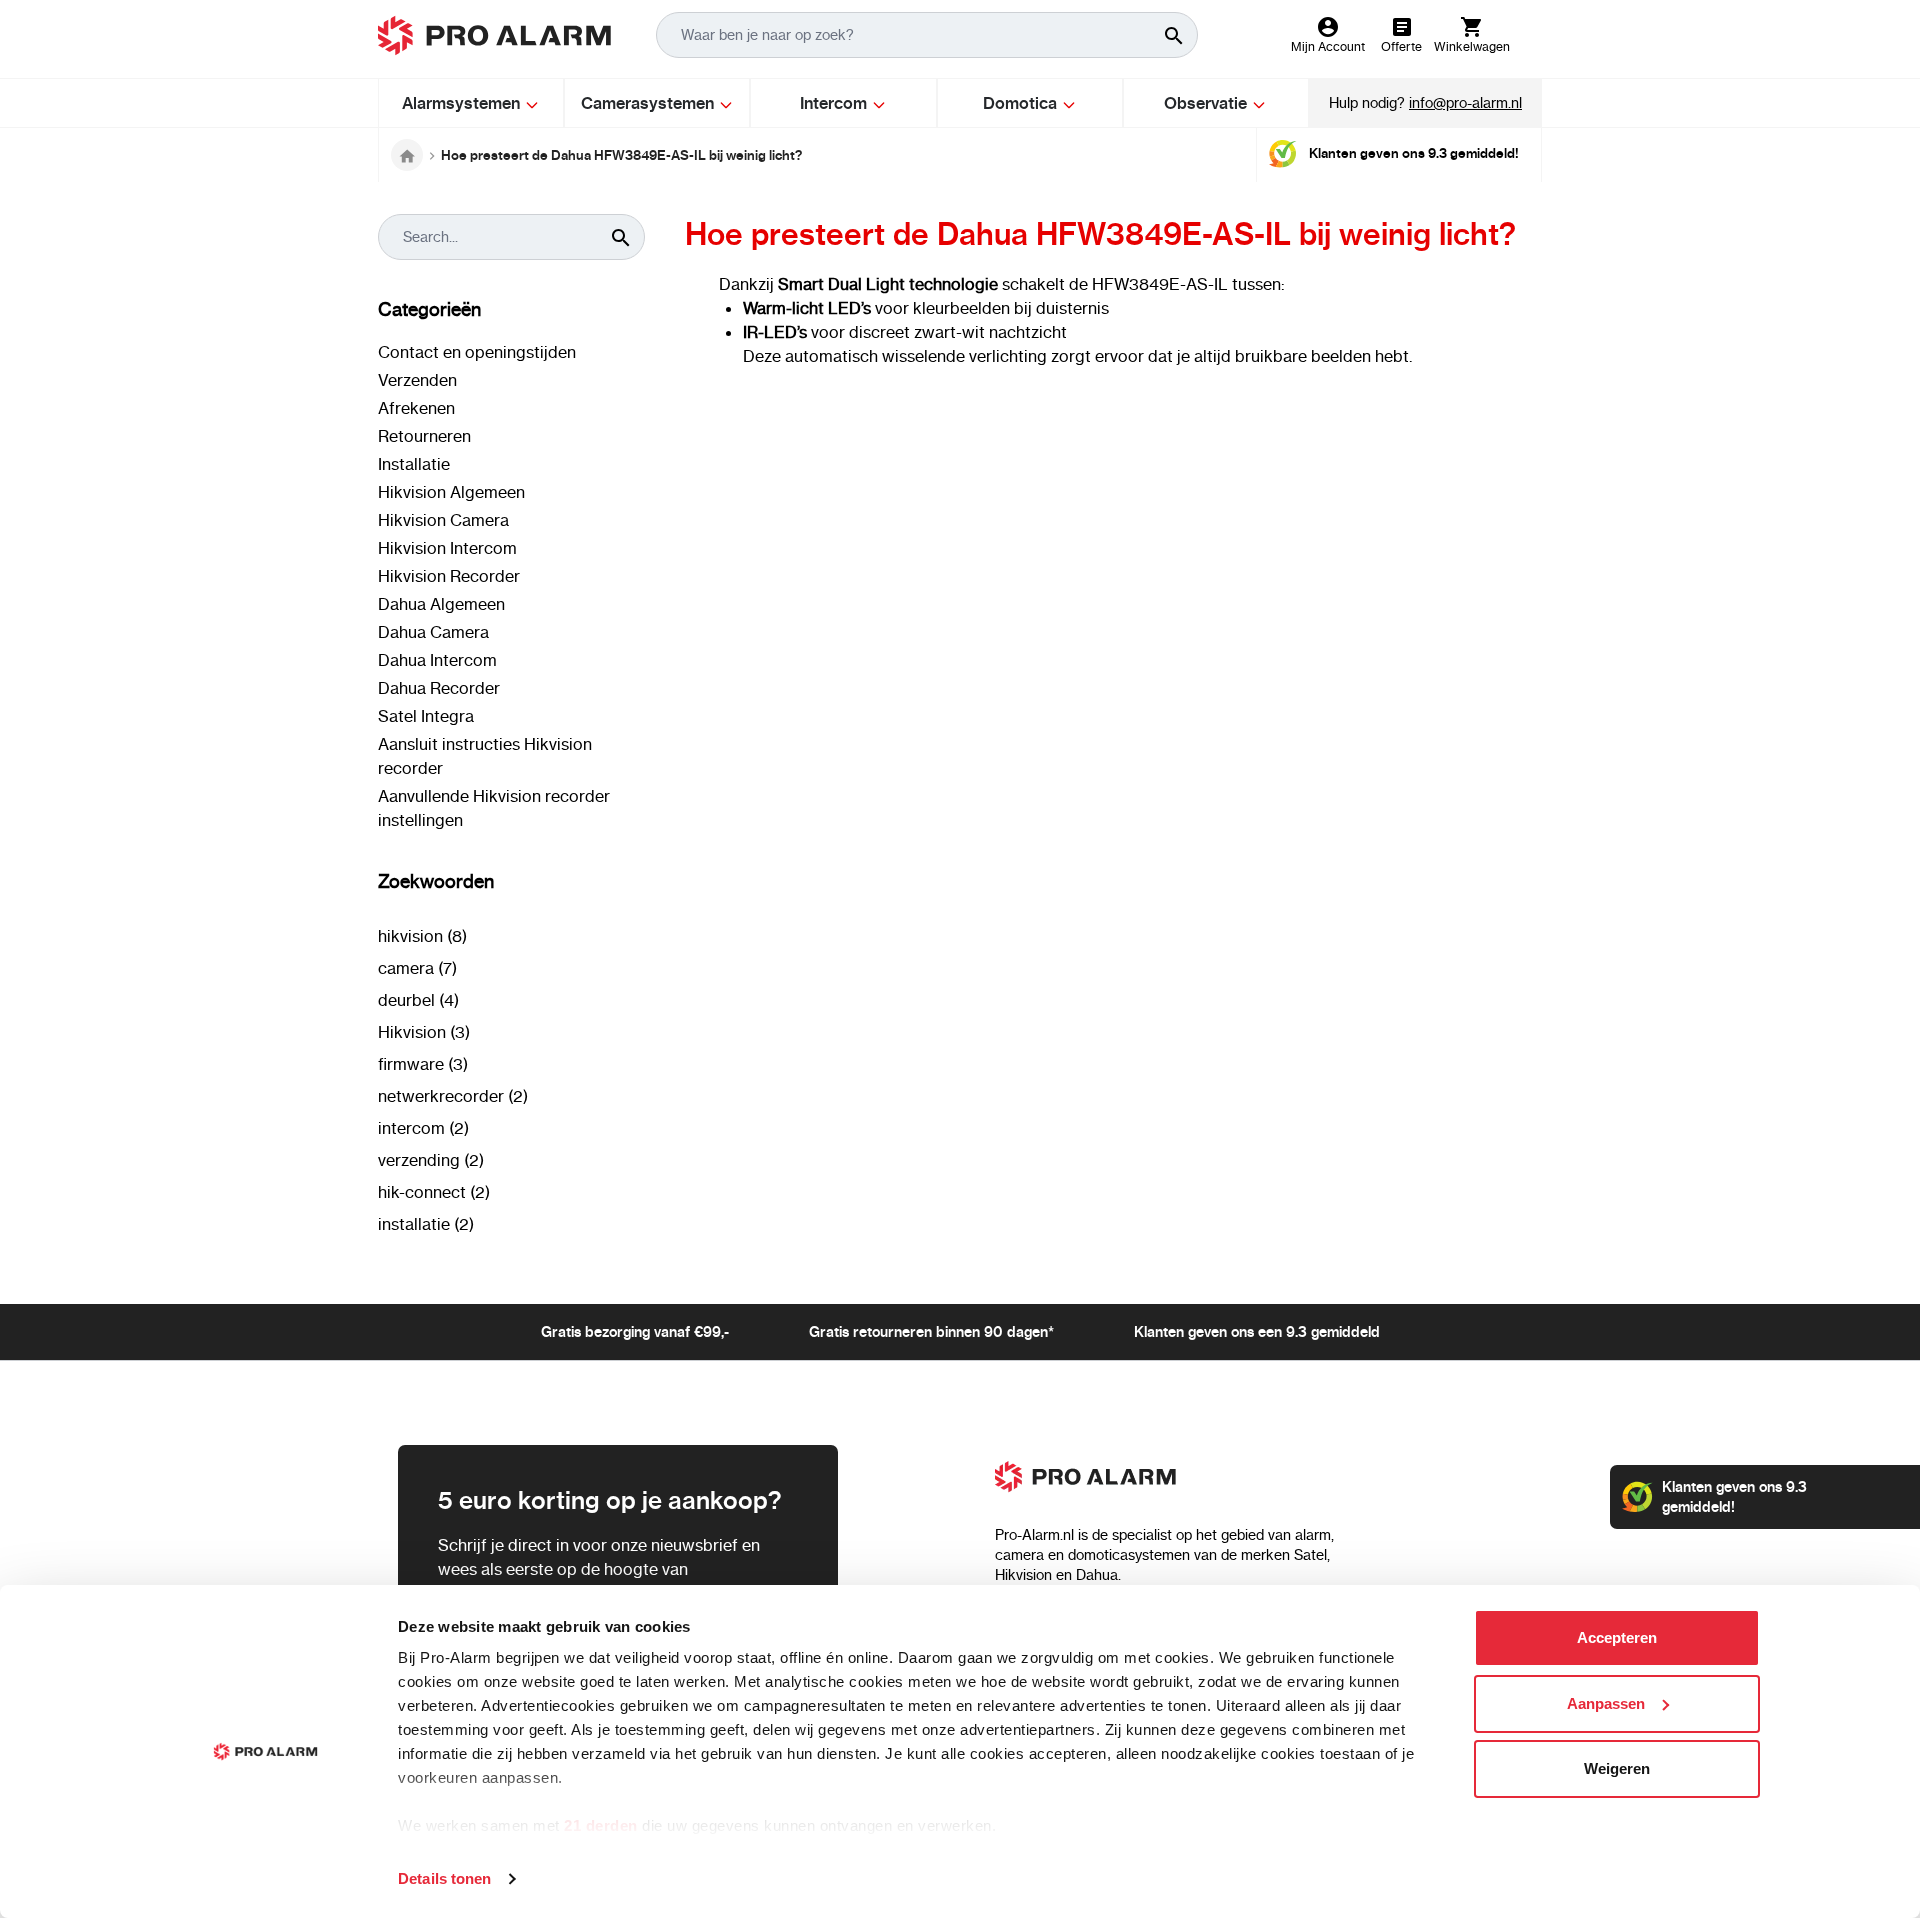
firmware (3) (423, 1064)
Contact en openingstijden (477, 352)
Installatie (414, 464)
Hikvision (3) (424, 1032)
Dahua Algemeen (441, 604)
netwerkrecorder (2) (453, 1096)
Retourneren (424, 436)
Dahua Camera (433, 632)
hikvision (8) (422, 936)
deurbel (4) (418, 1000)
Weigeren (1617, 1768)
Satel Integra (426, 716)
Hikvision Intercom (447, 548)
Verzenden (417, 380)
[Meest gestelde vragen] (407, 155)
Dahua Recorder (439, 688)
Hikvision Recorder (449, 576)
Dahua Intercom (437, 660)
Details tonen (444, 1878)
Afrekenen (416, 408)
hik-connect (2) (434, 1192)
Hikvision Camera (443, 520)
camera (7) (417, 968)
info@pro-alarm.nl (1465, 103)
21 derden (601, 1825)
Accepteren (1617, 1637)
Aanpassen (1606, 1703)
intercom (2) (423, 1128)
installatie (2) (426, 1224)
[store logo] (494, 35)
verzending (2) (431, 1160)
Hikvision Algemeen (451, 492)
